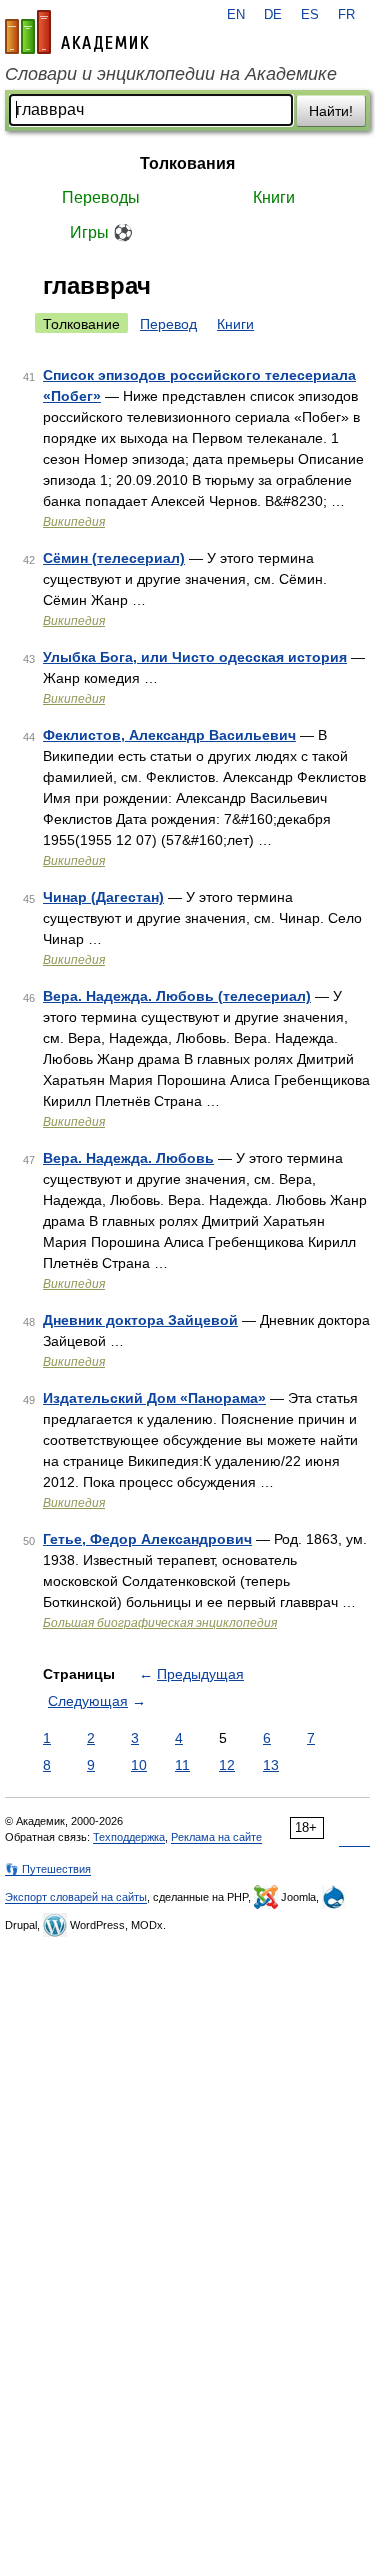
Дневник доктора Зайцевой (140, 1320)
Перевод (168, 324)
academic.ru (77, 32)
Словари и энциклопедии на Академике (171, 74)
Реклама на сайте (216, 1837)
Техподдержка (129, 1837)
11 (182, 1765)
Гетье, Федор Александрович (147, 1539)
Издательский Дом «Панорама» (154, 1398)
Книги (274, 197)
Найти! (331, 111)
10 (139, 1765)
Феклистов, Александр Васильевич (169, 735)
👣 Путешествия (48, 1869)
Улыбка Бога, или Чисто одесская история (195, 657)
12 (227, 1765)
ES (310, 15)
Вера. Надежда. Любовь (128, 1158)
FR (346, 15)
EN (236, 15)
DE (273, 15)
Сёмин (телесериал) (114, 558)
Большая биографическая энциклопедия (160, 1623)
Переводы (101, 197)
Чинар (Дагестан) (103, 897)
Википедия (74, 522)
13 (271, 1765)
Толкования (187, 163)
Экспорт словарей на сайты (76, 1897)
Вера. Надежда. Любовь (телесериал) (177, 996)
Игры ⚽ (101, 232)
